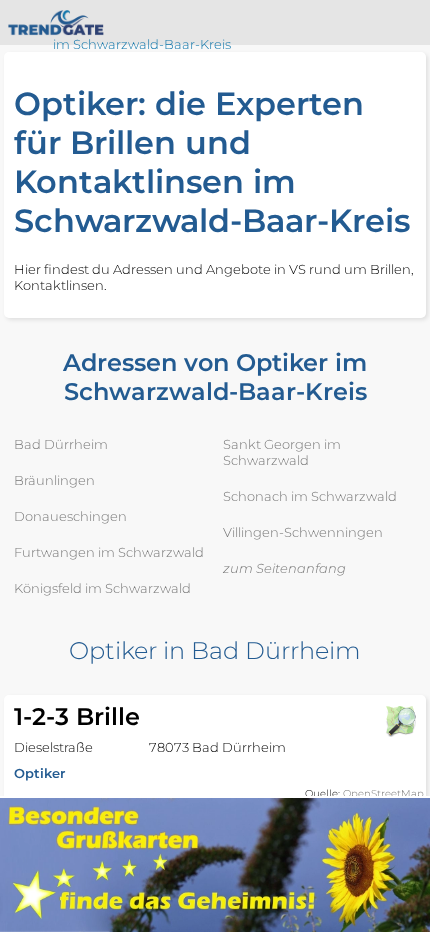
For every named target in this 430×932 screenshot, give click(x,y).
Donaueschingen (70, 516)
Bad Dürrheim (61, 444)
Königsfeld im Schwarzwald (102, 588)
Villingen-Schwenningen (303, 532)
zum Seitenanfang (284, 568)
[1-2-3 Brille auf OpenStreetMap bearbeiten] (400, 721)
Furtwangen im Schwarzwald (109, 552)
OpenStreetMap (383, 793)
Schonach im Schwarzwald (310, 496)
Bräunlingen (54, 480)
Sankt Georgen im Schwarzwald (282, 452)
